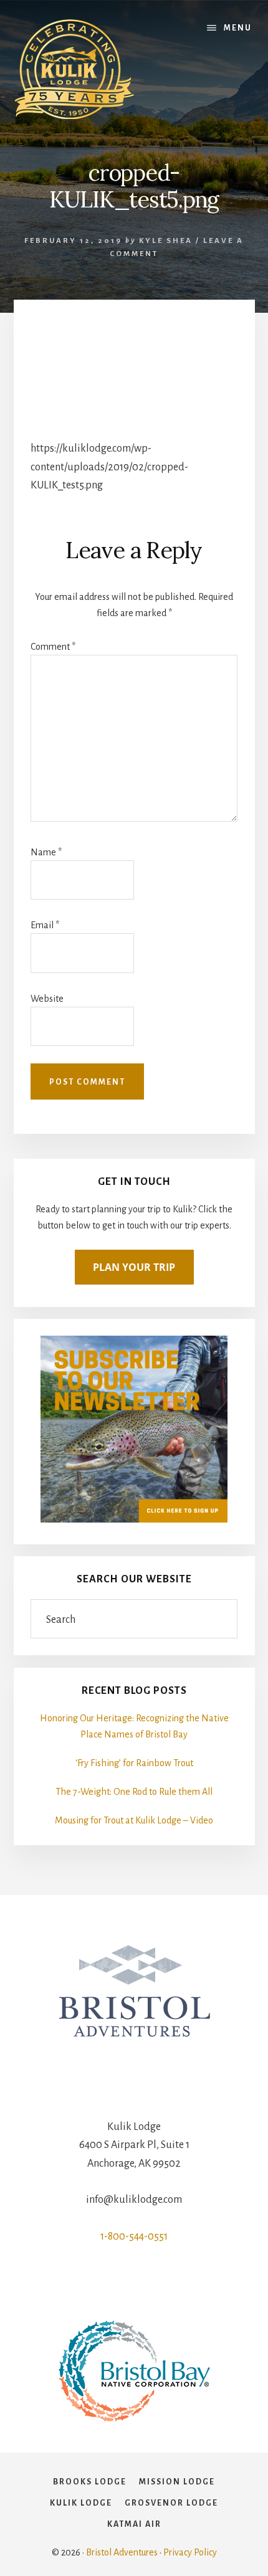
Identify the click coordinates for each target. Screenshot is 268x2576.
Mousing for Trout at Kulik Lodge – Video (134, 1820)
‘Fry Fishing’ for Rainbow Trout (134, 1763)
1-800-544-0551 (134, 2236)
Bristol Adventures (122, 2552)
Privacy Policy (190, 2552)
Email (45, 925)
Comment (53, 647)
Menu (238, 28)
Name (46, 852)
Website (47, 999)
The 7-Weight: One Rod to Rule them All (134, 1792)
